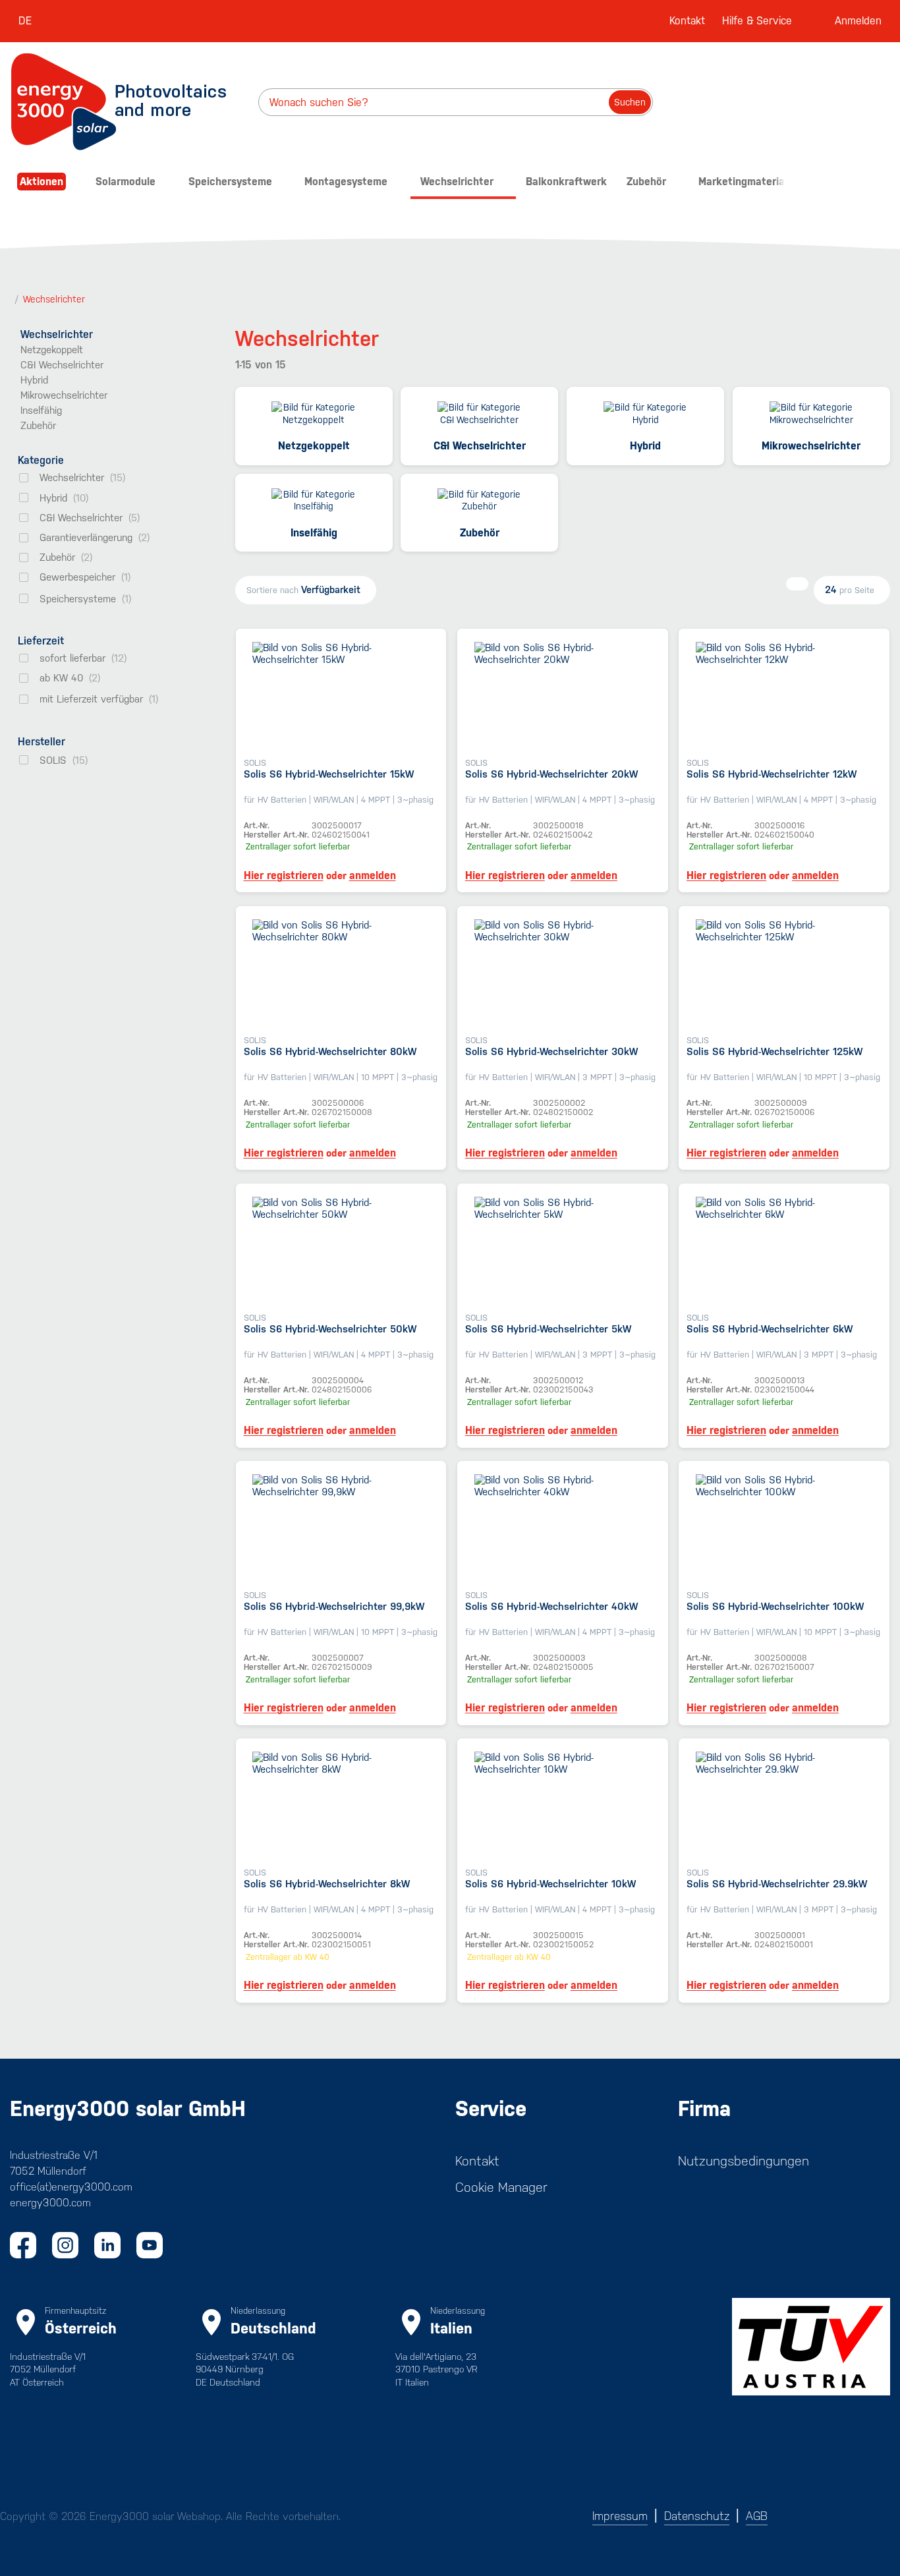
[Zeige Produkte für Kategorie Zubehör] (479, 502)
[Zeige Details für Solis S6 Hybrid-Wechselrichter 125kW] (784, 973)
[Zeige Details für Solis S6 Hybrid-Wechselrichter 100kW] (784, 1528)
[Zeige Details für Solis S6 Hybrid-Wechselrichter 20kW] (563, 696)
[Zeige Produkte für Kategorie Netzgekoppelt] (314, 415)
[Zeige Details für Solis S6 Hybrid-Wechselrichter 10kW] (563, 1805)
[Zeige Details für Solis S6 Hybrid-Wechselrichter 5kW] (563, 1250)
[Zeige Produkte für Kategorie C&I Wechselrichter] (479, 415)
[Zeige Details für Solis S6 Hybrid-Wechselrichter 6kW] (784, 1250)
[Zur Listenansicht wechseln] (797, 584)
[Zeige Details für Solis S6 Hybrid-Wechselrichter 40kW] (563, 1528)
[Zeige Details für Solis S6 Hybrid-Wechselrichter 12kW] (784, 696)
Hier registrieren (284, 876)
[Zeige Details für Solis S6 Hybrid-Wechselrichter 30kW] (563, 973)
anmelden (373, 876)
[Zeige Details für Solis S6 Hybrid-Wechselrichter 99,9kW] (341, 1528)
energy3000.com (50, 2203)
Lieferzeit (41, 641)
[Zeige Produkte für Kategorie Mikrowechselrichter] (811, 415)
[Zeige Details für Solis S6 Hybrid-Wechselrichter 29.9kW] (784, 1805)
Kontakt (687, 21)
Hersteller (42, 742)
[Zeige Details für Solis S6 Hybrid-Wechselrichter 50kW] (341, 1250)
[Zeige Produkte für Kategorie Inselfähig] (314, 502)
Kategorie (41, 460)
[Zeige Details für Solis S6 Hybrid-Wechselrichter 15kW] (341, 696)
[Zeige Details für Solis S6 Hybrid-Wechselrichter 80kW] (341, 973)
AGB (757, 2516)
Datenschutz (697, 2516)
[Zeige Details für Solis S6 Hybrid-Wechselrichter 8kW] (341, 1805)
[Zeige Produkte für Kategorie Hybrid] (645, 415)
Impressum (620, 2516)
